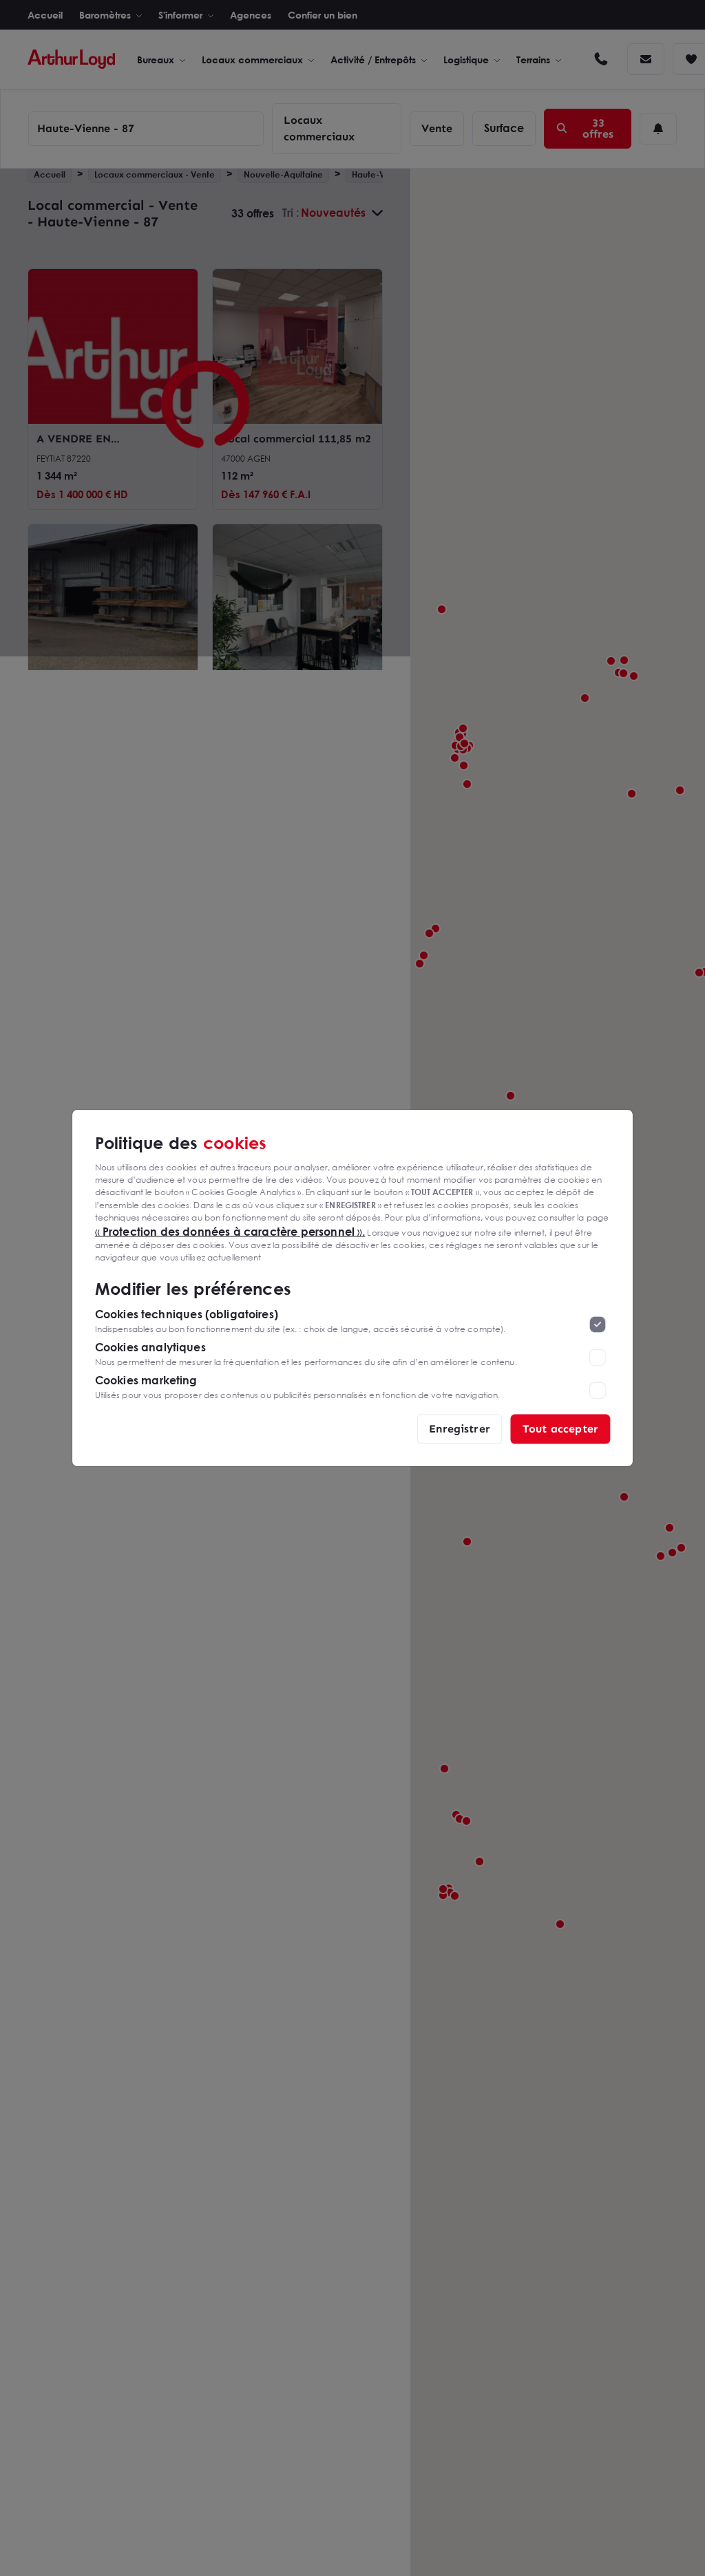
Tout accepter (560, 1429)
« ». (230, 1231)
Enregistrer (460, 1429)
